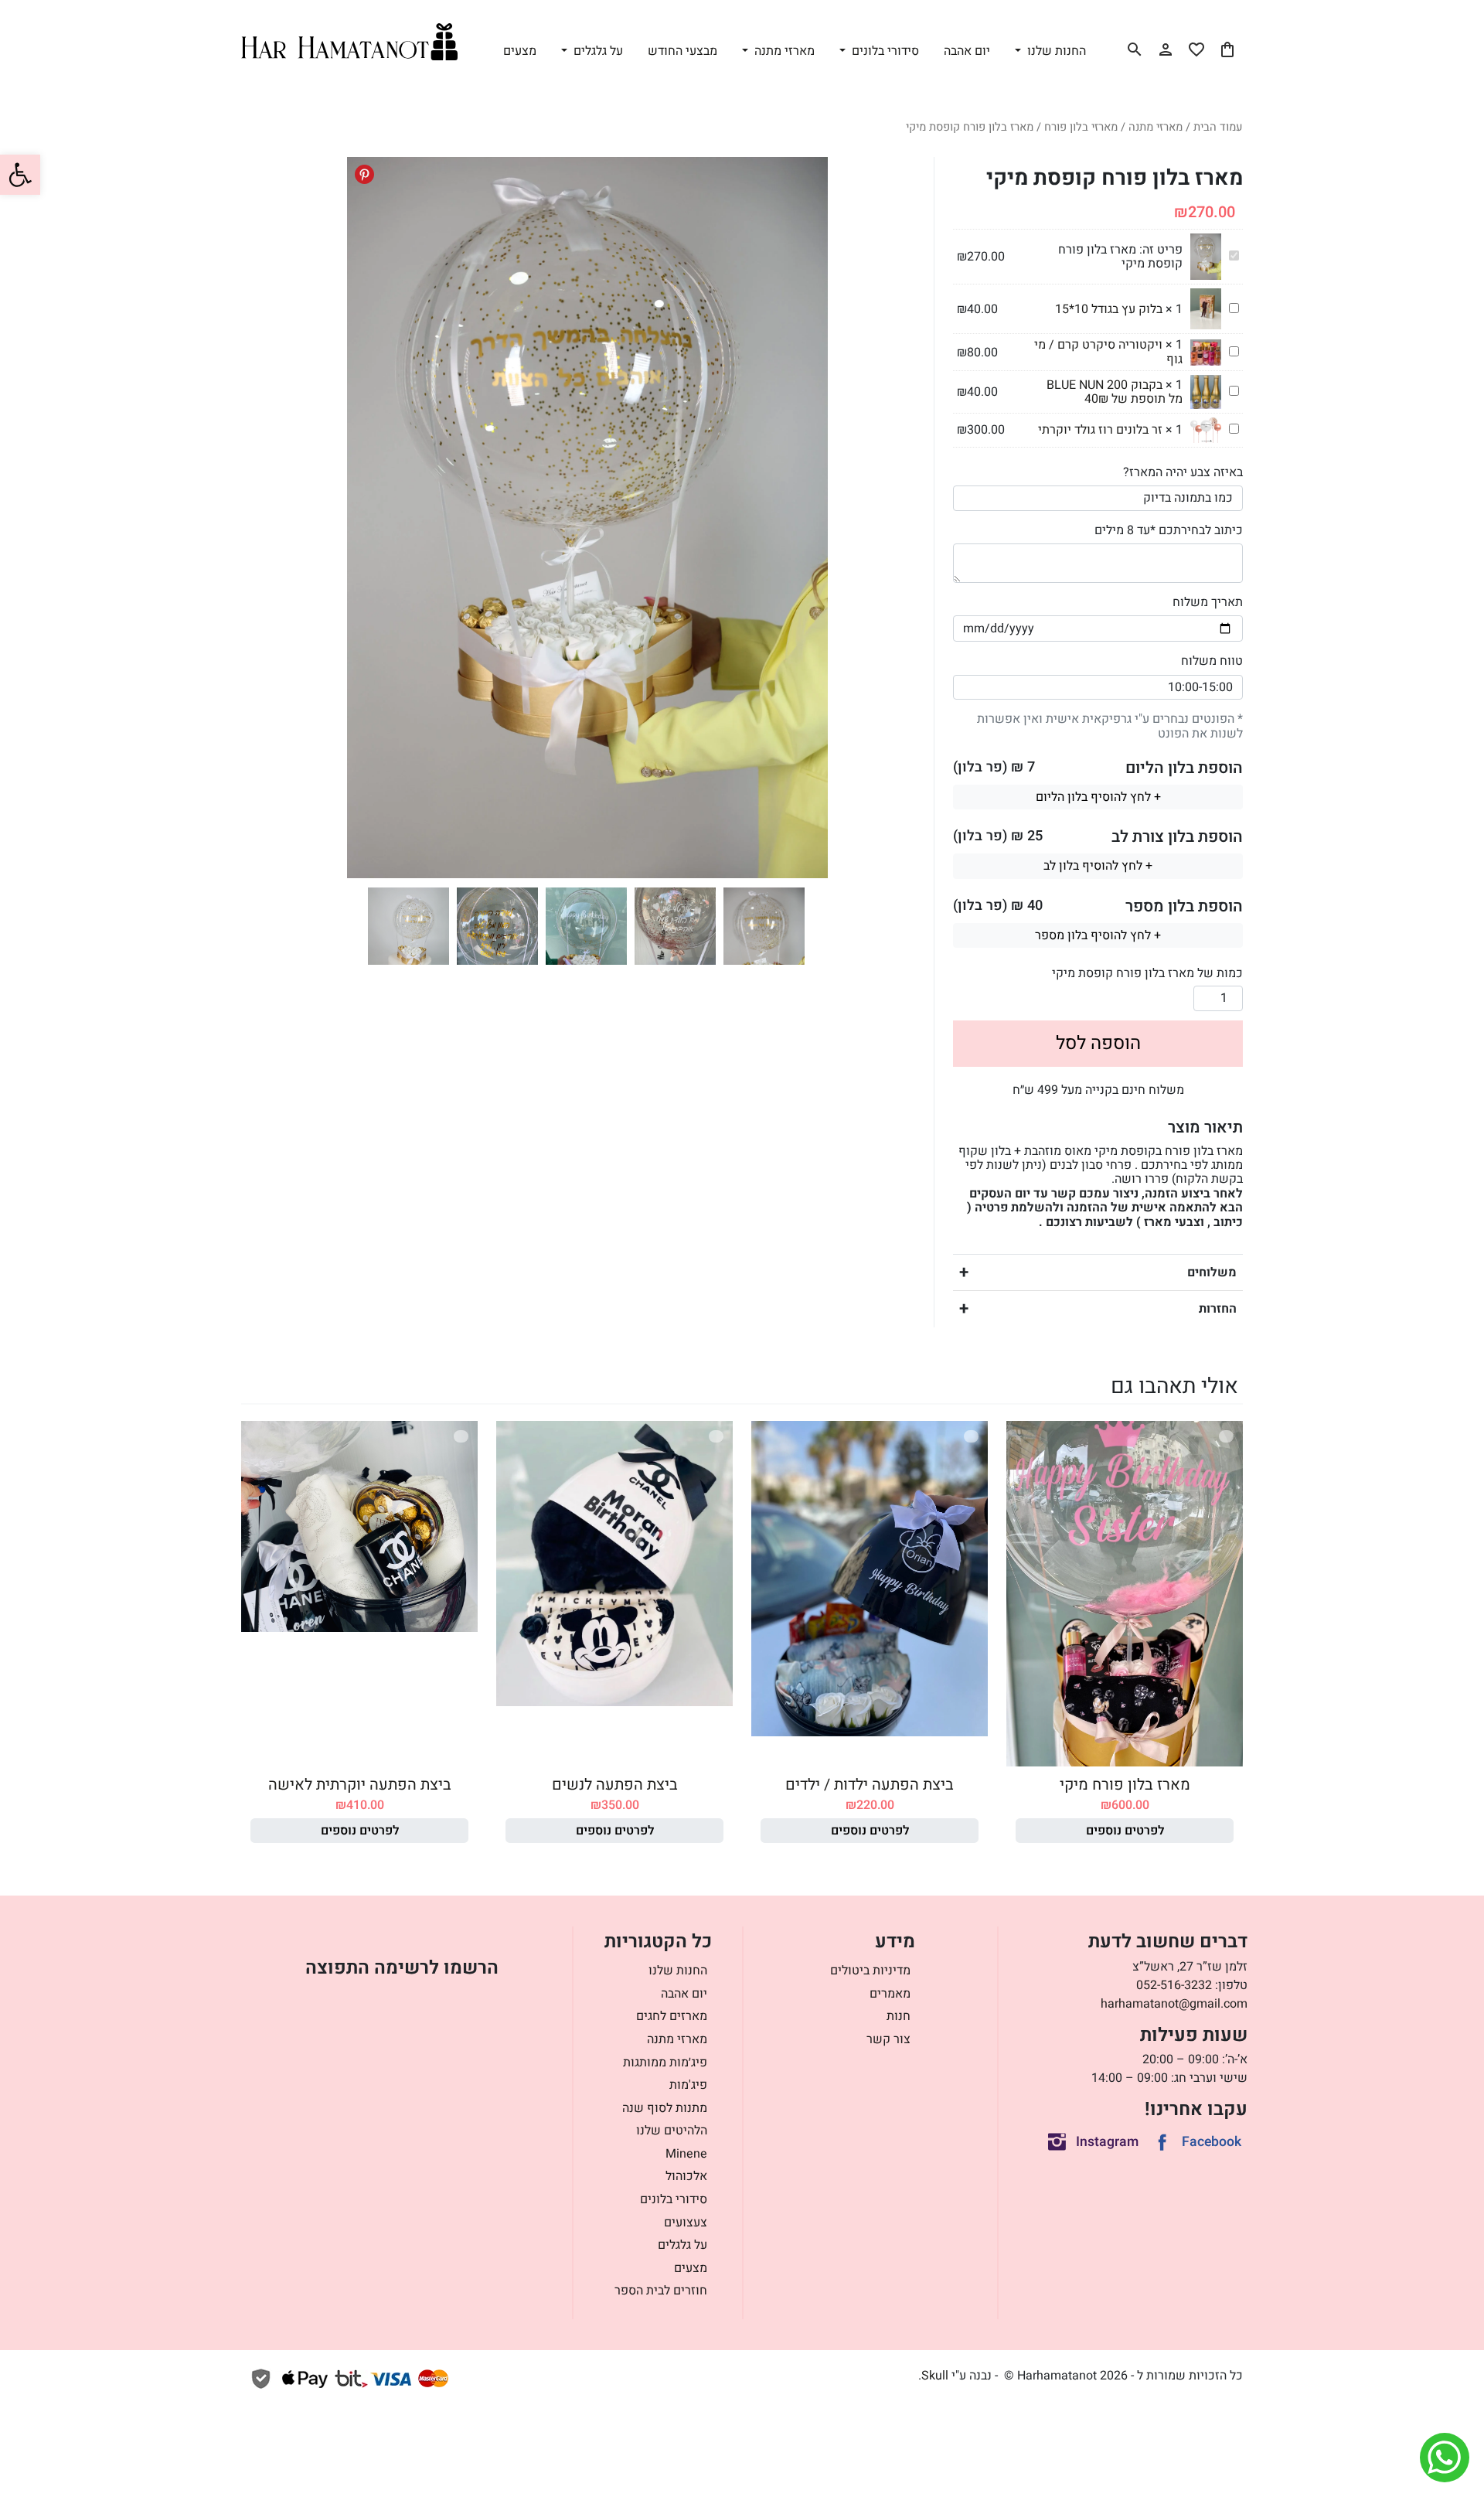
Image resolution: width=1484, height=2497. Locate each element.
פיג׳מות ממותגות (665, 2063)
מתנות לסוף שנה (665, 2108)
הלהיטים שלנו (672, 2131)
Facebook (1212, 2142)
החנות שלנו (678, 1971)
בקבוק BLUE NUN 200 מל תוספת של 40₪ (1115, 392)
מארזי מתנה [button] (783, 51)
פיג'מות (688, 2085)
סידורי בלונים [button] (884, 51)
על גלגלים (682, 2245)
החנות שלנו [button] (1055, 51)
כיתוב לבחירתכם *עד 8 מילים (1169, 530)
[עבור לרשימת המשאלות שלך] (1196, 49)
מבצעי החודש (682, 51)
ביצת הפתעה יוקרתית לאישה (360, 1785)
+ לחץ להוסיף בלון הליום (1098, 797)
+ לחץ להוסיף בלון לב (1098, 866)
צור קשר (888, 2039)
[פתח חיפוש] (1135, 49)
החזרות (1218, 1309)
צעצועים (686, 2223)
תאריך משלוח (1208, 602)
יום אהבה (967, 51)
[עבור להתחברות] (1166, 49)
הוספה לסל (1098, 1043)
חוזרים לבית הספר (661, 2291)
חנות (899, 2016)
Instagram (1107, 2142)
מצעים (520, 51)
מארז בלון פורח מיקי (1125, 1785)
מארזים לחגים (672, 2016)
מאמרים (890, 1994)
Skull (935, 2376)
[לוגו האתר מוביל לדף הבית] (349, 42)
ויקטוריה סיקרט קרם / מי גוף (1108, 352)
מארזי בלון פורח (1081, 127)
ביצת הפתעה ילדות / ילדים (870, 1785)
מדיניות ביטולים (870, 1971)
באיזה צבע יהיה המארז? (1183, 472)
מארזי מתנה (1156, 127)
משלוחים (1212, 1272)
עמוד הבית (1218, 127)
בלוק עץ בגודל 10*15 (1109, 309)
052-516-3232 (1174, 1985)
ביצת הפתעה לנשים (615, 1785)
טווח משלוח (1212, 661)
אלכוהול (686, 2176)
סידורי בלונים (674, 2199)
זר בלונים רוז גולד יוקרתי (1100, 430)
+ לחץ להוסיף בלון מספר (1098, 935)
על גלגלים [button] (597, 51)
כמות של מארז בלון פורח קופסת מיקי (1147, 973)
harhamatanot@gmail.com (1174, 2004)
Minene (686, 2154)
